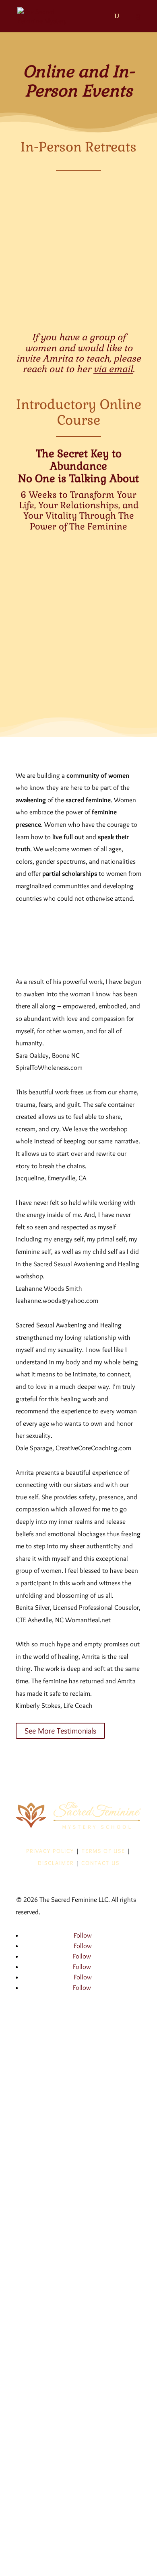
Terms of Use (103, 1851)
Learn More (78, 304)
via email (113, 369)
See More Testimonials (60, 1731)
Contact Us (100, 1863)
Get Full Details (79, 686)
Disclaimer (56, 1863)
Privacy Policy (50, 1851)
